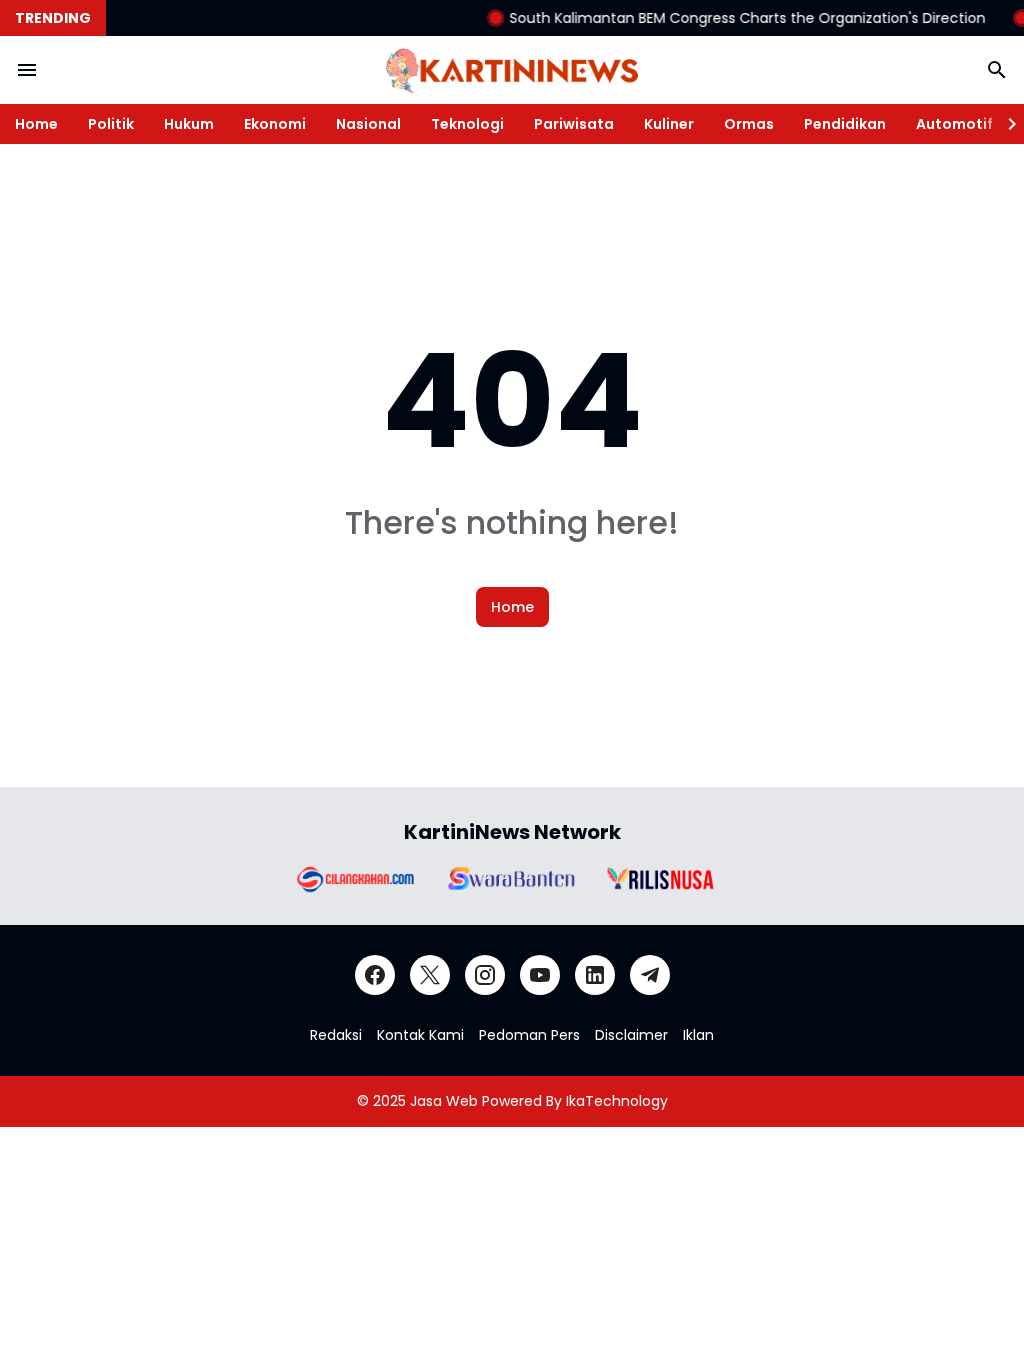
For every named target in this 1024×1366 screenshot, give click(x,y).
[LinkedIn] (595, 975)
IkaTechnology (617, 1101)
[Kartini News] (512, 70)
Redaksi (336, 1035)
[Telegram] (650, 975)
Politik (111, 124)
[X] (430, 975)
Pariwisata (574, 124)
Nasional (368, 124)
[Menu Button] (27, 70)
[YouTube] (540, 975)
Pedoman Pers (529, 1035)
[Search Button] (997, 70)
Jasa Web (444, 1101)
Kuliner (669, 124)
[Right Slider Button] (1004, 124)
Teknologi (467, 124)
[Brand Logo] (354, 878)
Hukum (189, 124)
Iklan (698, 1035)
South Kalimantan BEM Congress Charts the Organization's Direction (733, 18)
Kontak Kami (420, 1035)
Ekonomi (275, 124)
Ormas (749, 124)
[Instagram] (485, 975)
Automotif (954, 124)
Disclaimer (631, 1035)
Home (36, 124)
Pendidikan (845, 124)
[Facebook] (375, 975)
